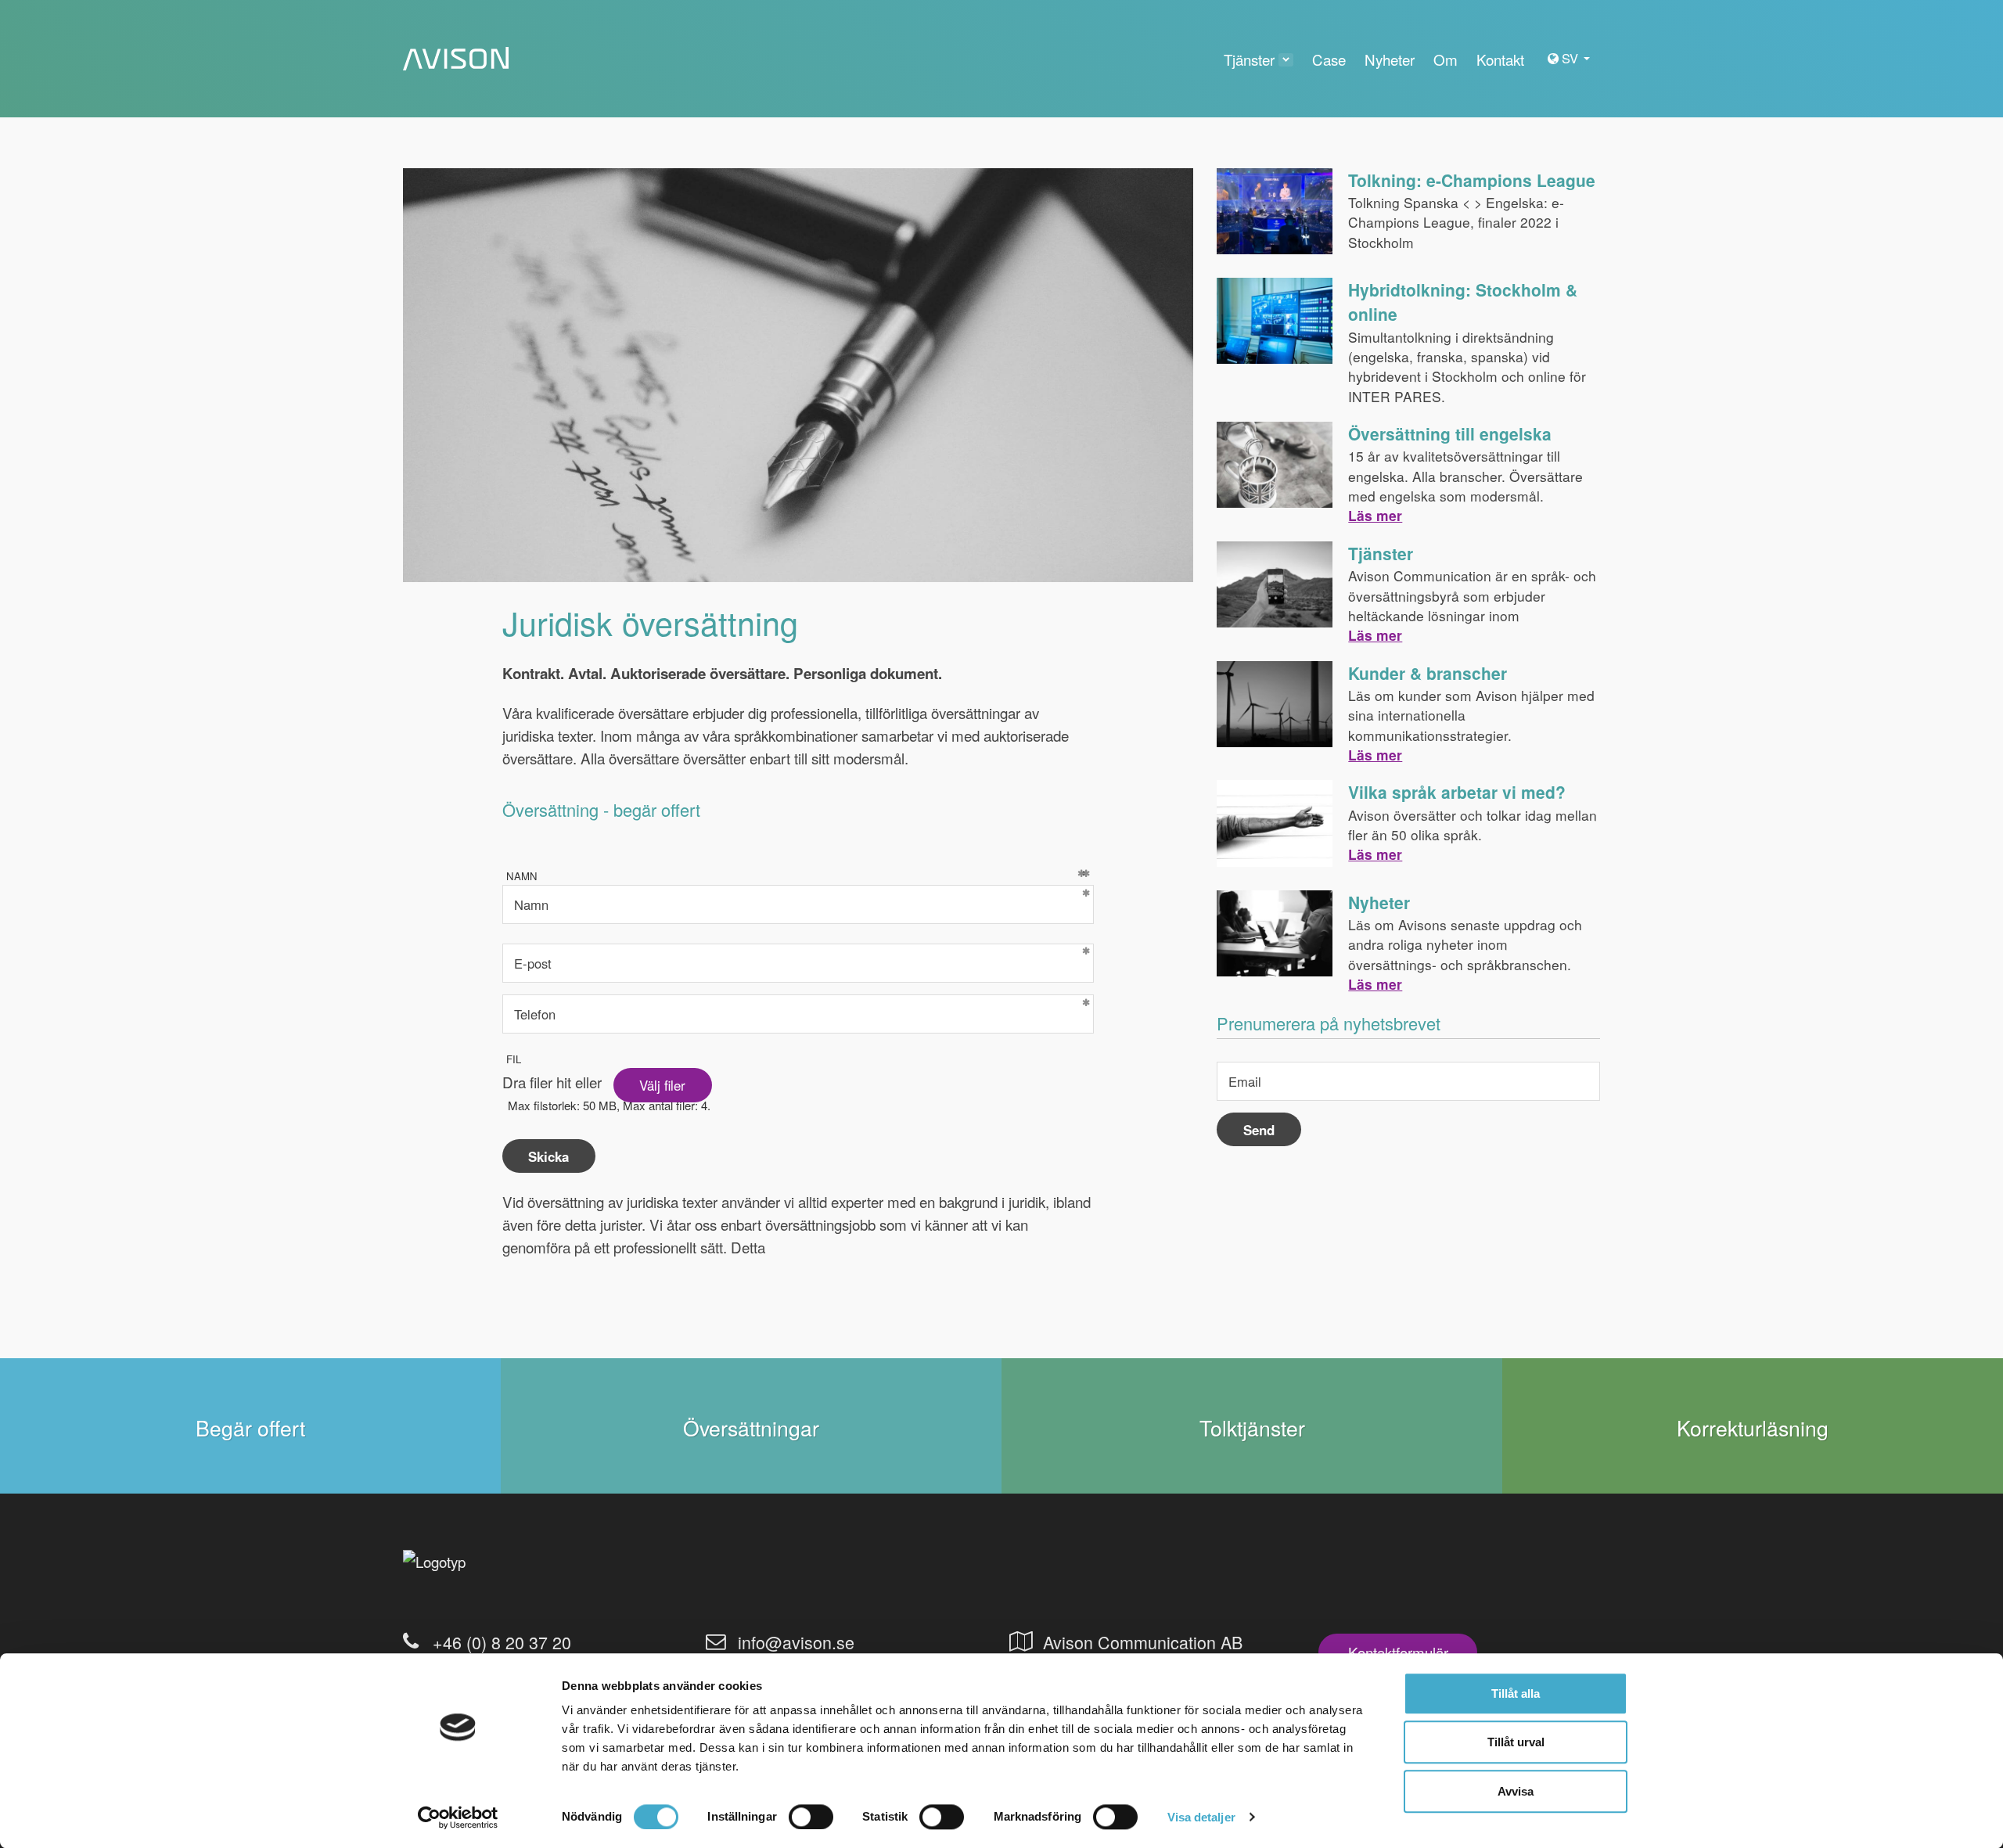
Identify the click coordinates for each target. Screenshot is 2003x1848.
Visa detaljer (1201, 1817)
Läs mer (1375, 515)
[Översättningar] (751, 1426)
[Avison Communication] (456, 59)
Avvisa (1516, 1791)
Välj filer (662, 1085)
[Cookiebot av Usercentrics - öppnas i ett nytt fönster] (458, 1817)
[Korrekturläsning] (1753, 1426)
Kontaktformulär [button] (1398, 1652)
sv (1572, 58)
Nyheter (1379, 902)
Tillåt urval (1516, 1743)
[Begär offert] (250, 1426)
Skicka (548, 1156)
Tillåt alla (1516, 1693)
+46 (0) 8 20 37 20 (502, 1642)
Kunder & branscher (1428, 673)
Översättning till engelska (1450, 433)
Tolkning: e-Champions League (1472, 180)
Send (1259, 1130)
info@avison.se (796, 1642)
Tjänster (1381, 553)
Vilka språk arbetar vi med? (1457, 792)
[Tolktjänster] (1252, 1426)
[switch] (811, 1817)
